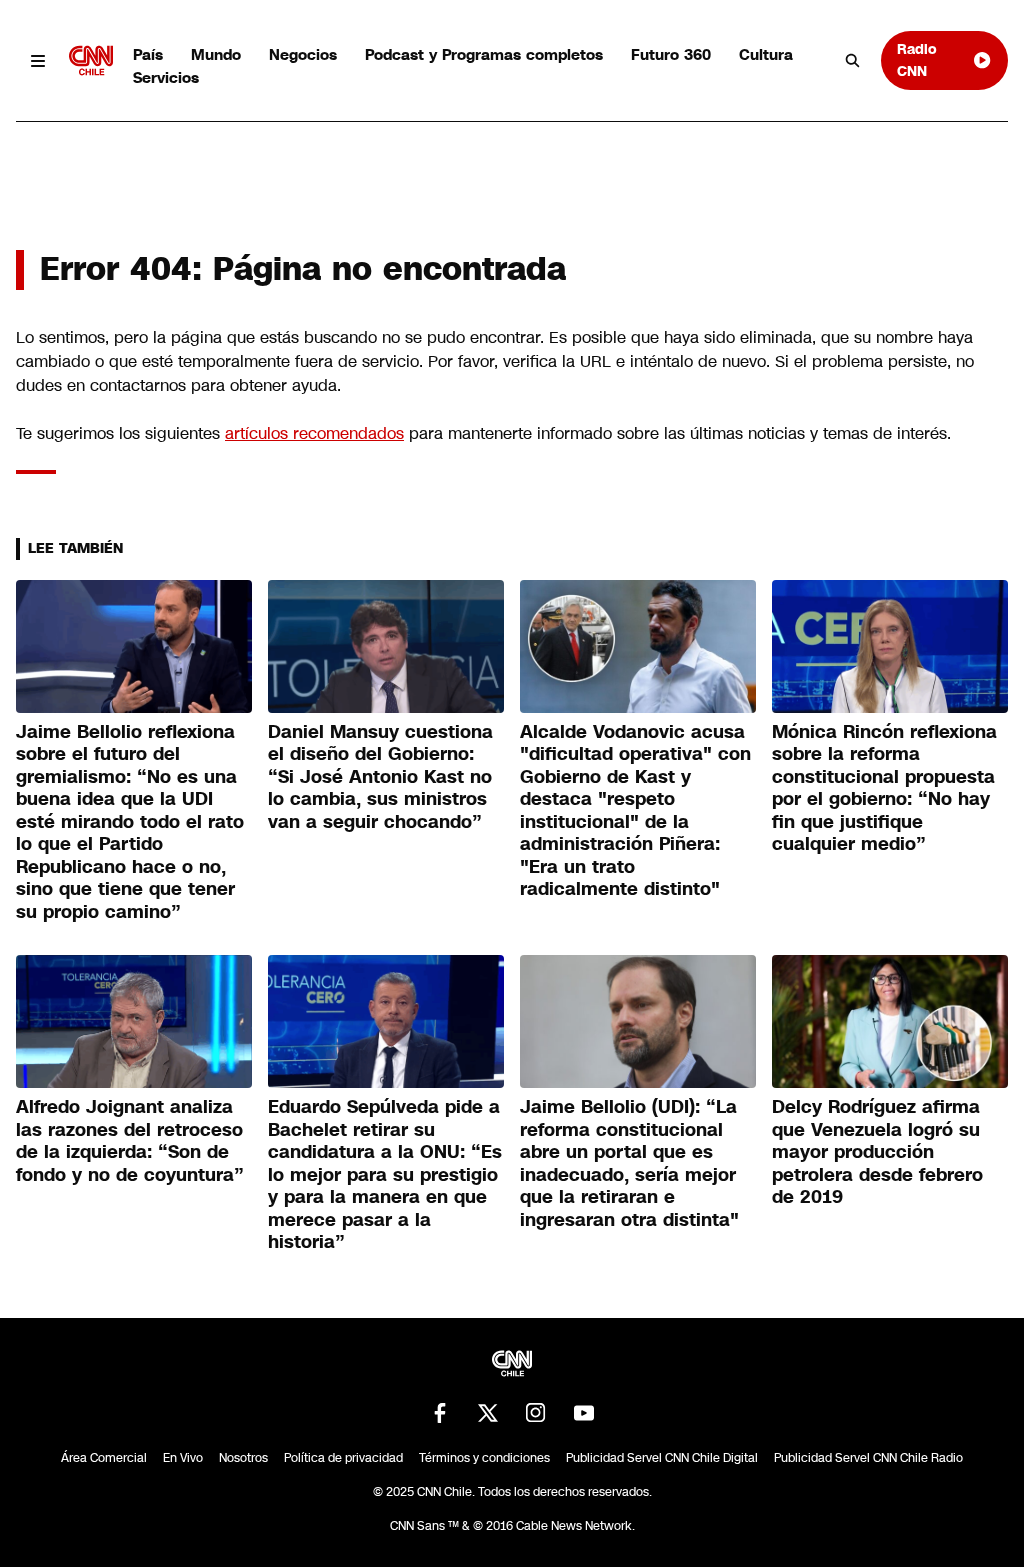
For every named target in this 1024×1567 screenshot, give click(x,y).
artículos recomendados (314, 433)
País (148, 54)
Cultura (766, 54)
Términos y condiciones (484, 1458)
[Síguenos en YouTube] (584, 1413)
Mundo (216, 54)
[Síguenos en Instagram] (536, 1413)
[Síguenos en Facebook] (440, 1413)
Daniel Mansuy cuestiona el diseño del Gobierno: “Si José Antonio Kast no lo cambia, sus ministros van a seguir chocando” (380, 777)
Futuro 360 (671, 54)
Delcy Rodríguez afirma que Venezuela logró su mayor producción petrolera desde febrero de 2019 (877, 1152)
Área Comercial (104, 1458)
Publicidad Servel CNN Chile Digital (662, 1458)
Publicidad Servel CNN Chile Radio (868, 1458)
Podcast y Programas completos (484, 54)
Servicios (166, 77)
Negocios (303, 54)
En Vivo (183, 1458)
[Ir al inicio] (91, 60)
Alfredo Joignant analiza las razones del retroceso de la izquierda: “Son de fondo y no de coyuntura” (130, 1141)
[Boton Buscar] (853, 61)
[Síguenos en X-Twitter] (488, 1413)
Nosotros (243, 1458)
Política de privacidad (343, 1458)
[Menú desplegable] (38, 60)
